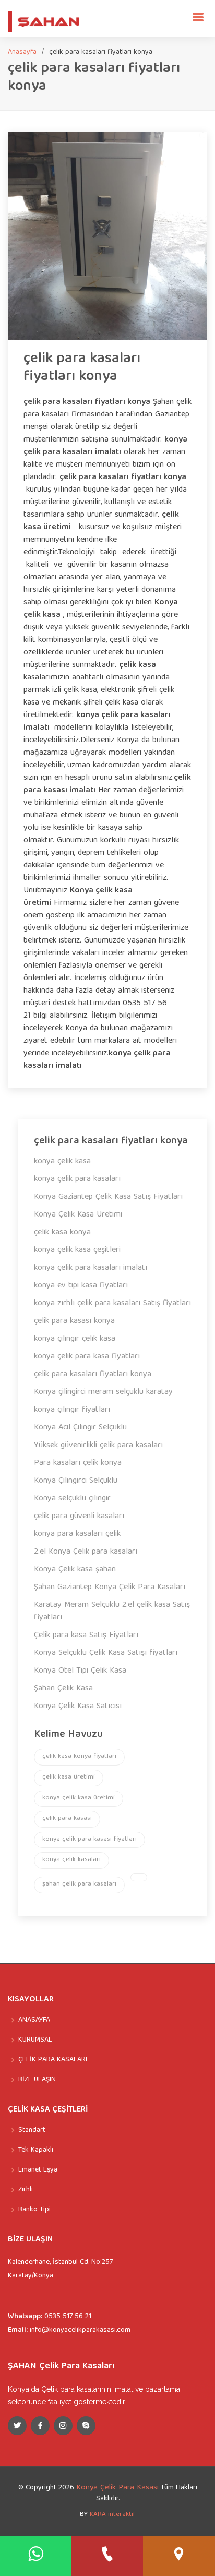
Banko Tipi (34, 2210)
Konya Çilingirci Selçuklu (76, 1481)
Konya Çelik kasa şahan (75, 1570)
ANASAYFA (34, 2020)
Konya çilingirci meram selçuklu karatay (103, 1392)
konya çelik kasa (62, 1162)
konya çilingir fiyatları (72, 1410)
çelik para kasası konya (74, 1321)
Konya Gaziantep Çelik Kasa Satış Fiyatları (108, 1197)
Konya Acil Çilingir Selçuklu (80, 1428)
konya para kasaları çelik (77, 1534)
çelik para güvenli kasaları (79, 1517)
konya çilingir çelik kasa (75, 1339)
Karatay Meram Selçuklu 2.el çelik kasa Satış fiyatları (112, 1612)
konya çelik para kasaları (77, 1179)
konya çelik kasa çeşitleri (77, 1250)
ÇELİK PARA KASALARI (53, 2060)
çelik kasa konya (62, 1233)
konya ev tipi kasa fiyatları (81, 1286)
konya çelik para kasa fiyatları (87, 1357)
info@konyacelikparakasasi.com (80, 2330)
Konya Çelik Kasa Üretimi (78, 1215)
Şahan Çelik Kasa (63, 1689)
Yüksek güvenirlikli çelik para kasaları (98, 1446)
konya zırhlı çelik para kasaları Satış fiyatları (112, 1304)
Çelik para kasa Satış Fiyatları (86, 1636)
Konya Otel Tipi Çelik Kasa (80, 1671)
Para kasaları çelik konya (78, 1463)
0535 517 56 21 (68, 2317)
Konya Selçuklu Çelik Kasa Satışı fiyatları (106, 1653)
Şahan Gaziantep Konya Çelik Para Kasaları (110, 1588)
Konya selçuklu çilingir (72, 1499)
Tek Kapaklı (36, 2150)
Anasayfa (22, 52)
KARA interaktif (113, 2515)
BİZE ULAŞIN (37, 2080)
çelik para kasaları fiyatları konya (82, 368)
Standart (32, 2130)
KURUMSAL (35, 2040)
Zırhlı (26, 2190)
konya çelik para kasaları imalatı (91, 1268)
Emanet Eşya (38, 2170)
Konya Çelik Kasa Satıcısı (78, 1707)
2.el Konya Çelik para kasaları (86, 1552)
